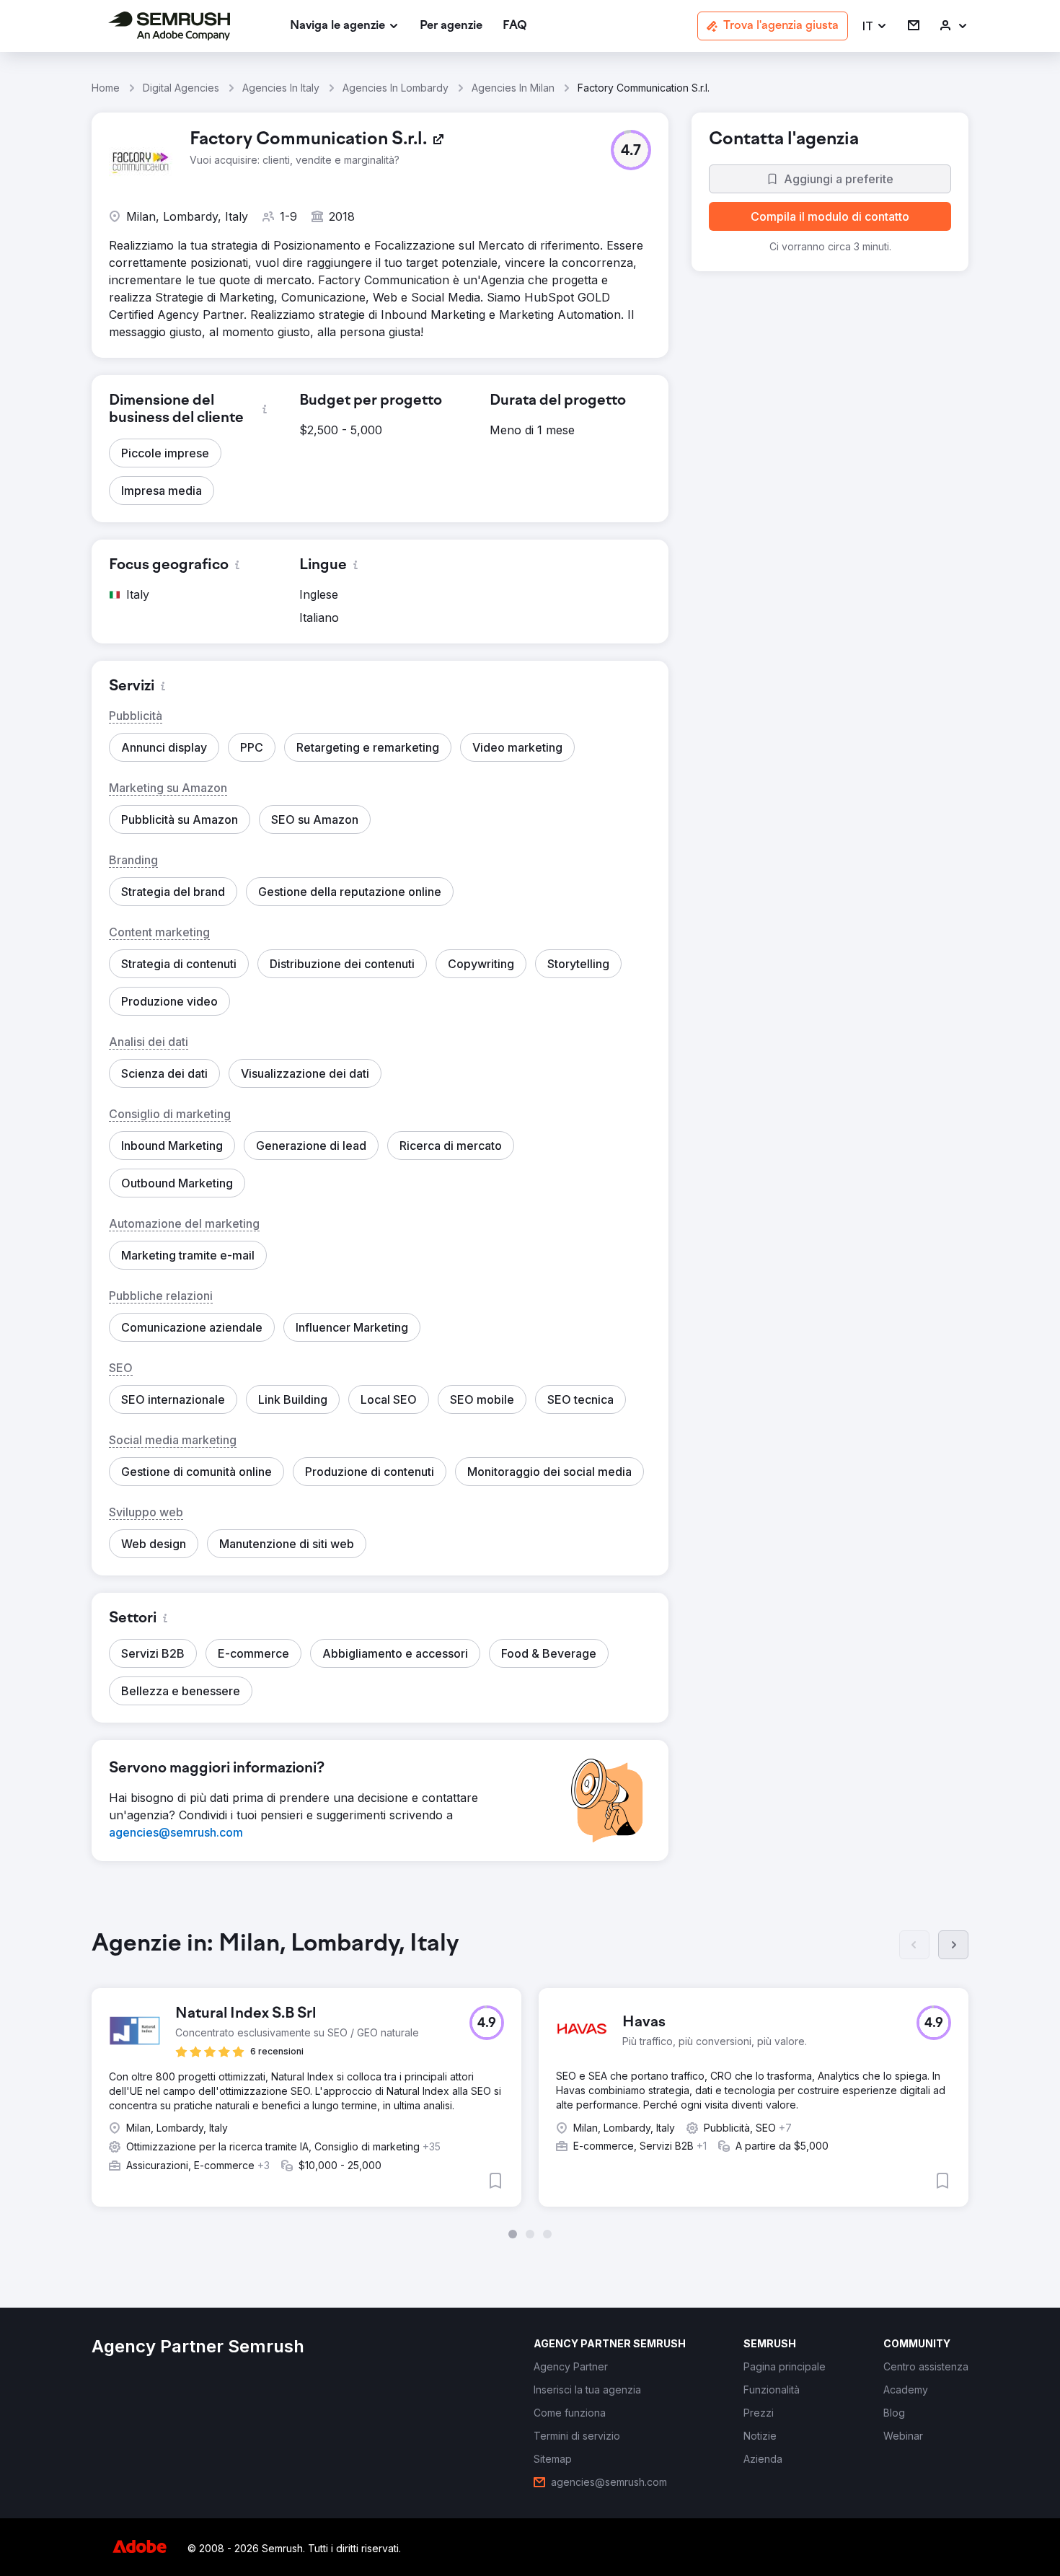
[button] (875, 26)
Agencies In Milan (513, 88)
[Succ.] (953, 1945)
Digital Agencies (181, 88)
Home (106, 88)
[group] (530, 2084)
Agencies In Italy (281, 88)
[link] (451, 26)
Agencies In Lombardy (396, 88)
